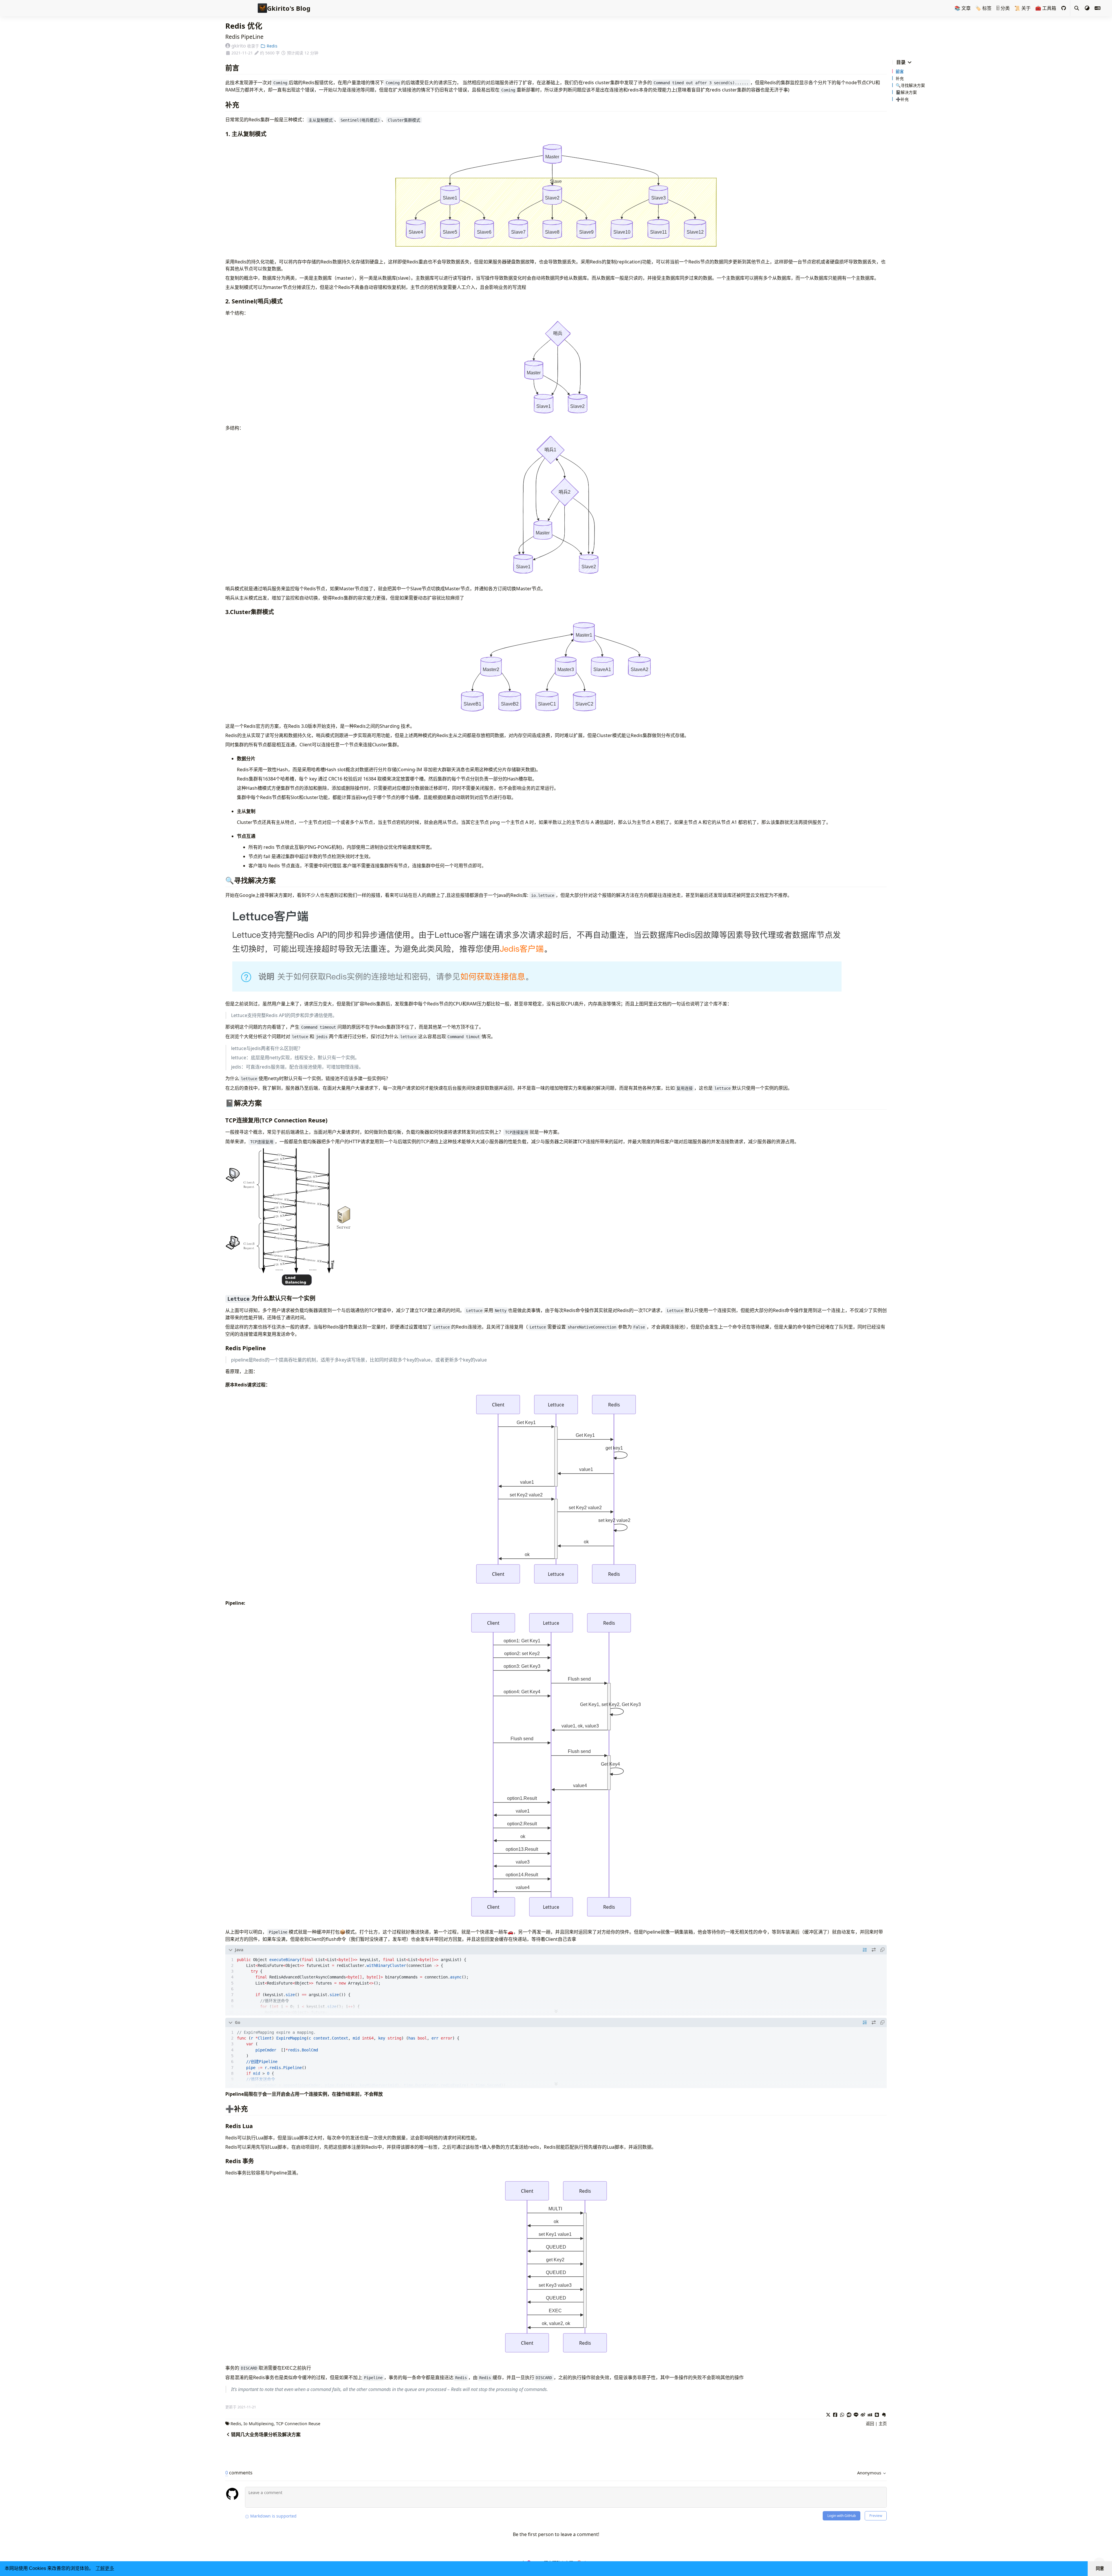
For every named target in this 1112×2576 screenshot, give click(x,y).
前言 (900, 71)
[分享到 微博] (863, 2414)
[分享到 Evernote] (884, 2414)
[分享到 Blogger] (877, 2414)
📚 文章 (963, 8)
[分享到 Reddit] (849, 2414)
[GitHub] (1064, 8)
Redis (271, 46)
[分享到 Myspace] (870, 2414)
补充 (900, 78)
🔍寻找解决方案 (910, 85)
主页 (883, 2424)
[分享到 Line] (856, 2414)
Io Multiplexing (259, 2424)
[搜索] (1077, 8)
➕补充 (902, 99)
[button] (1087, 8)
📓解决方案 (906, 92)
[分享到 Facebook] (835, 2414)
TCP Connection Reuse (298, 2424)
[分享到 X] (828, 2414)
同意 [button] (1100, 2568)
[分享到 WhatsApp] (842, 2414)
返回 (870, 2424)
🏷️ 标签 (983, 8)
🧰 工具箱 (1046, 8)
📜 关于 (1023, 8)
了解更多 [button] (105, 2568)
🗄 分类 (1003, 8)
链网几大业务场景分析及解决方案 (266, 2434)
